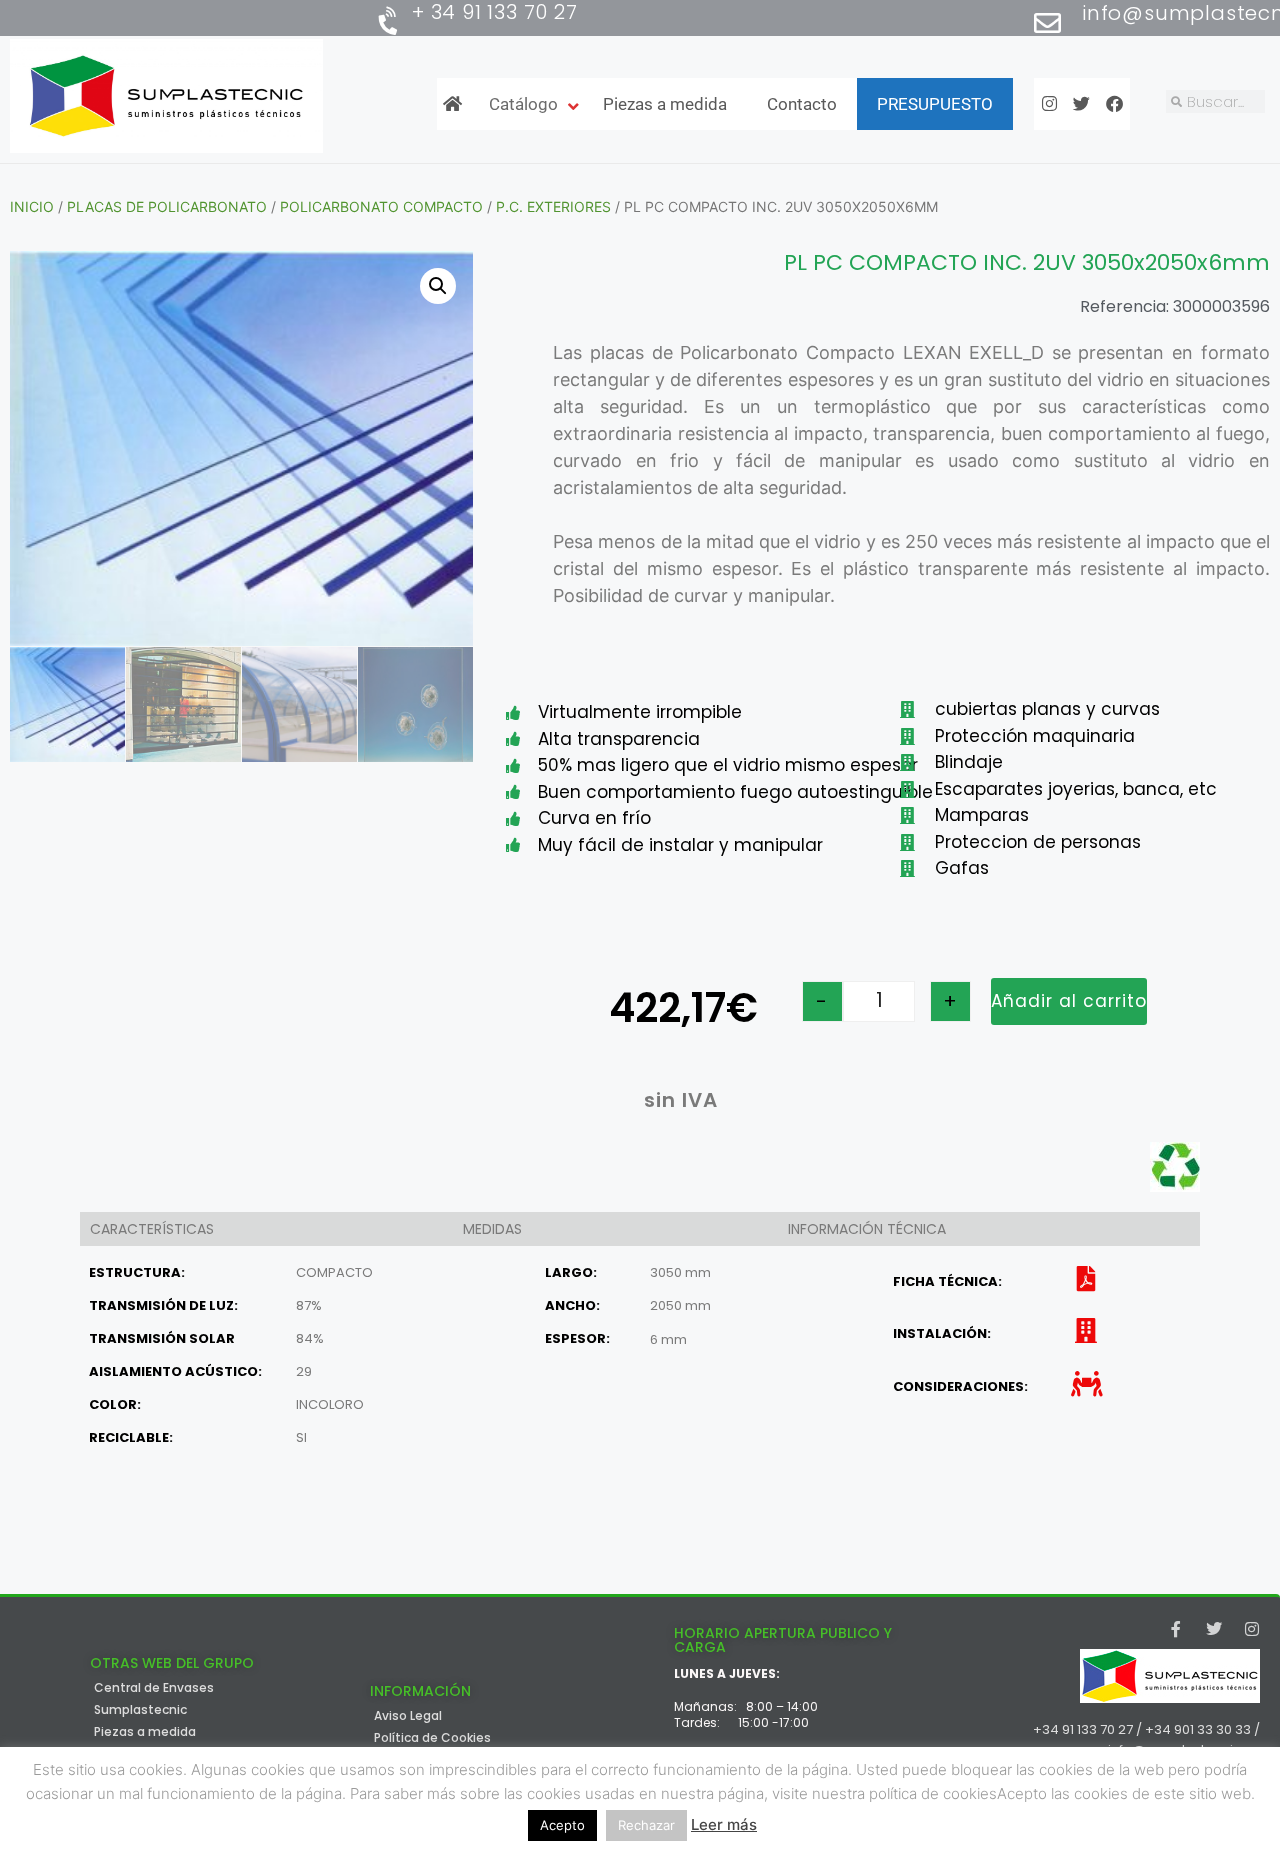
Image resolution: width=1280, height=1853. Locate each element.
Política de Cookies (432, 1738)
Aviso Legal (408, 1716)
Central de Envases (154, 1688)
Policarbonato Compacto (381, 206)
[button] (438, 286)
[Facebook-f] (1176, 1629)
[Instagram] (1252, 1629)
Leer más (724, 1824)
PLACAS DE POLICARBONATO (167, 206)
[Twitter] (1214, 1629)
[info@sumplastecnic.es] (1047, 22)
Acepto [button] (562, 1825)
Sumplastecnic (140, 1710)
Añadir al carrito (1069, 1001)
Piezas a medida (145, 1732)
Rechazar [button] (646, 1825)
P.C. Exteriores (553, 206)
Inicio (32, 206)
